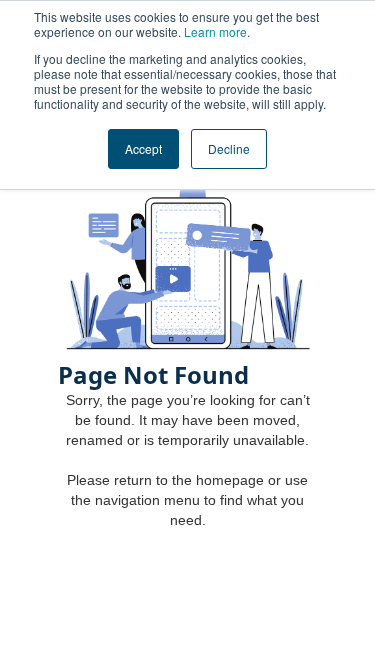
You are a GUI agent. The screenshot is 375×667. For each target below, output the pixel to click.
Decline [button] (229, 148)
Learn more (215, 31)
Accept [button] (143, 148)
